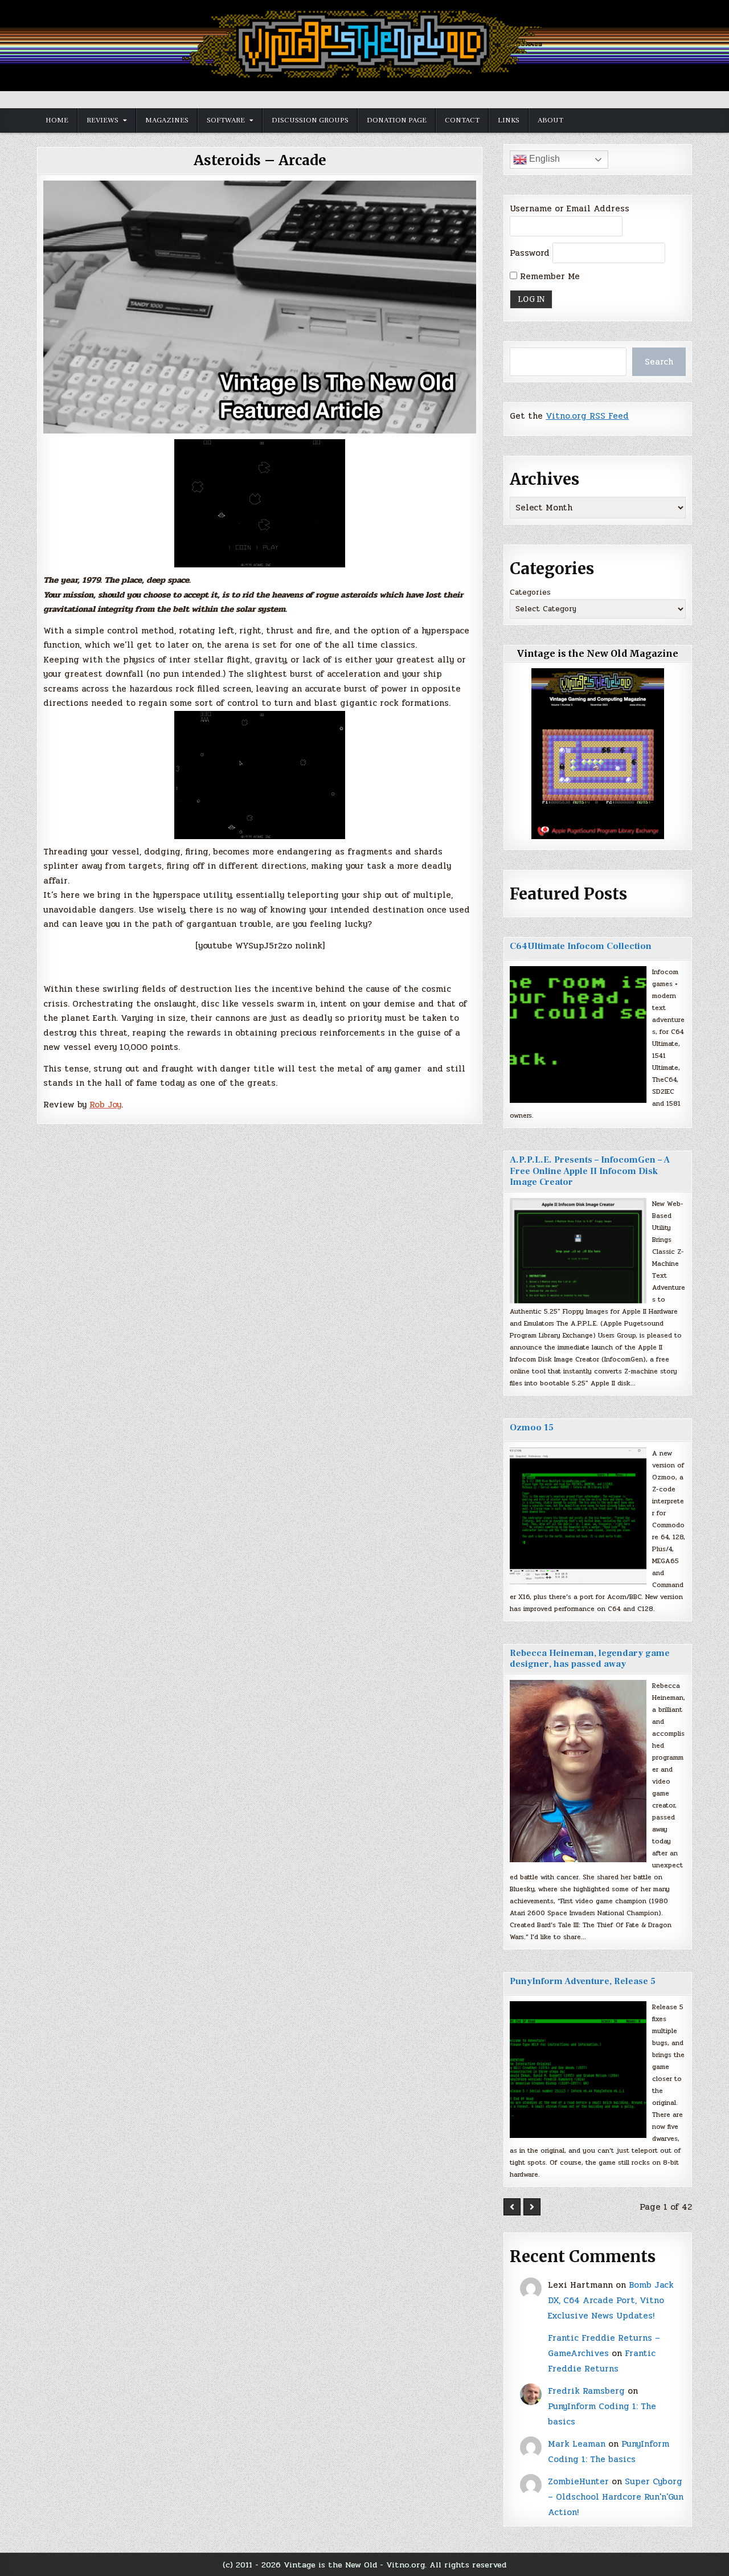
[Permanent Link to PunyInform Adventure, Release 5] (578, 2070)
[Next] (532, 2207)
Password (530, 253)
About (550, 120)
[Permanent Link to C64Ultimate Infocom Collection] (578, 1035)
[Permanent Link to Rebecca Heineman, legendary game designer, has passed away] (578, 1771)
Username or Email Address (570, 208)
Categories (530, 592)
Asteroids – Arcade (260, 160)
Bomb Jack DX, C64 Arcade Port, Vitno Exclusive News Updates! (611, 2300)
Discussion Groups (310, 120)
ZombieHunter (578, 2481)
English (543, 159)
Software (226, 120)
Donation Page (397, 120)
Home (57, 120)
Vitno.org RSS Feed (587, 416)
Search (659, 362)
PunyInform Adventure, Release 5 (583, 1981)
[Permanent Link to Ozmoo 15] (578, 1516)
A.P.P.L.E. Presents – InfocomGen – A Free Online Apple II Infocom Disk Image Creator (590, 1171)
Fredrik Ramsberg (586, 2391)
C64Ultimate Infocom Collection (581, 946)
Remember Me (548, 276)
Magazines (167, 120)
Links (509, 120)
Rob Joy (105, 1105)
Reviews (103, 120)
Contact (462, 120)
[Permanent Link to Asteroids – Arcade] (260, 307)
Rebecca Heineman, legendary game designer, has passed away (590, 1659)
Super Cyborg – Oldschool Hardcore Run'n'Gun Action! (616, 2497)
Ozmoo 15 (532, 1428)
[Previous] (512, 2207)
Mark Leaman (577, 2444)
